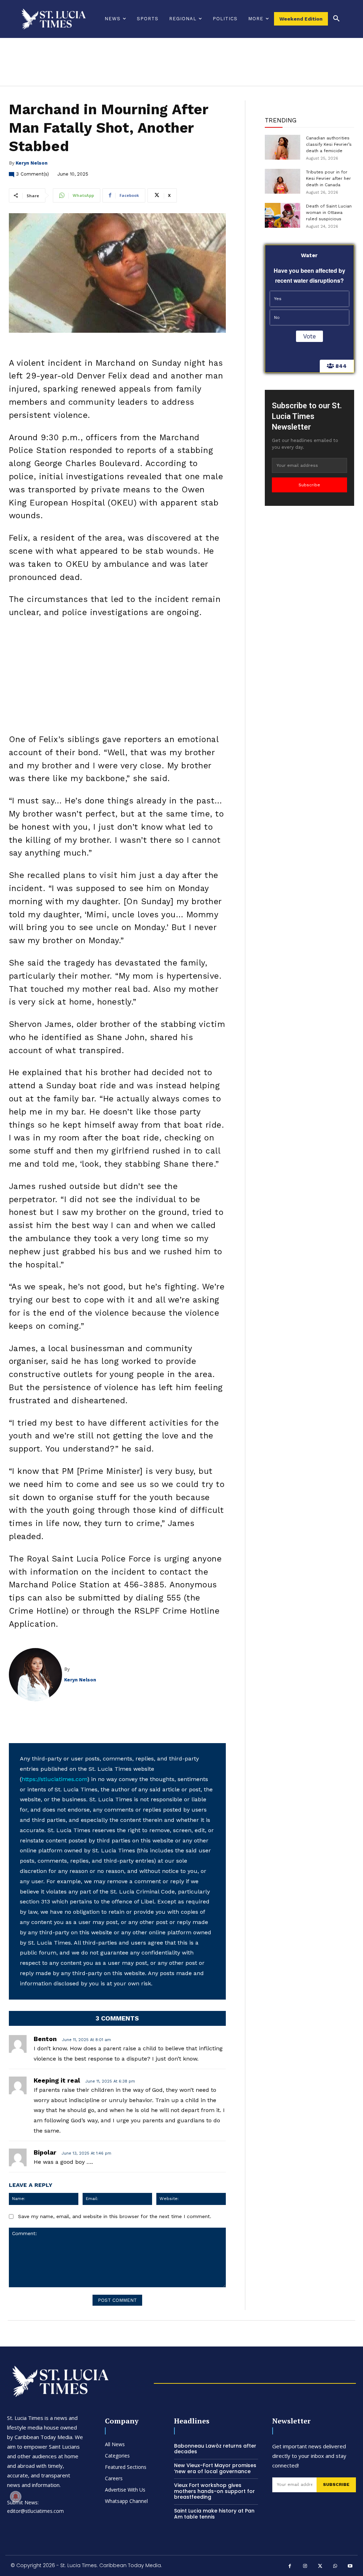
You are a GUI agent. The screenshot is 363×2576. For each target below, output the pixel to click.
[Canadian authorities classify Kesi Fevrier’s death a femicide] (283, 147)
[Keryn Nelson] (37, 1675)
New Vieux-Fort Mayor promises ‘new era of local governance (215, 2468)
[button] (336, 19)
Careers (114, 2478)
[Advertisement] (117, 678)
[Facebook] (290, 2567)
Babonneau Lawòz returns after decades (215, 2449)
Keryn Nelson (32, 163)
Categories (117, 2456)
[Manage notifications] (16, 2497)
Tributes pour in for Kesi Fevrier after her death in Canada (328, 178)
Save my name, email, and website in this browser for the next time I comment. (115, 2216)
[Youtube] (350, 2567)
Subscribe (309, 485)
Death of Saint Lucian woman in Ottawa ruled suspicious (329, 212)
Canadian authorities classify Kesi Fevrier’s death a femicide (329, 144)
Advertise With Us (125, 2490)
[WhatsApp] (335, 2567)
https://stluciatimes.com (54, 1779)
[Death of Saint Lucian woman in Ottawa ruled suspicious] (283, 215)
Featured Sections (126, 2467)
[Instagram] (305, 2567)
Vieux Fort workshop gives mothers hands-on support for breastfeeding (214, 2491)
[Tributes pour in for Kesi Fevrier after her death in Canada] (283, 181)
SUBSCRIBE (336, 2484)
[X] (320, 2567)
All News (115, 2444)
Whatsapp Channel (126, 2501)
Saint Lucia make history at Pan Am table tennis (214, 2514)
